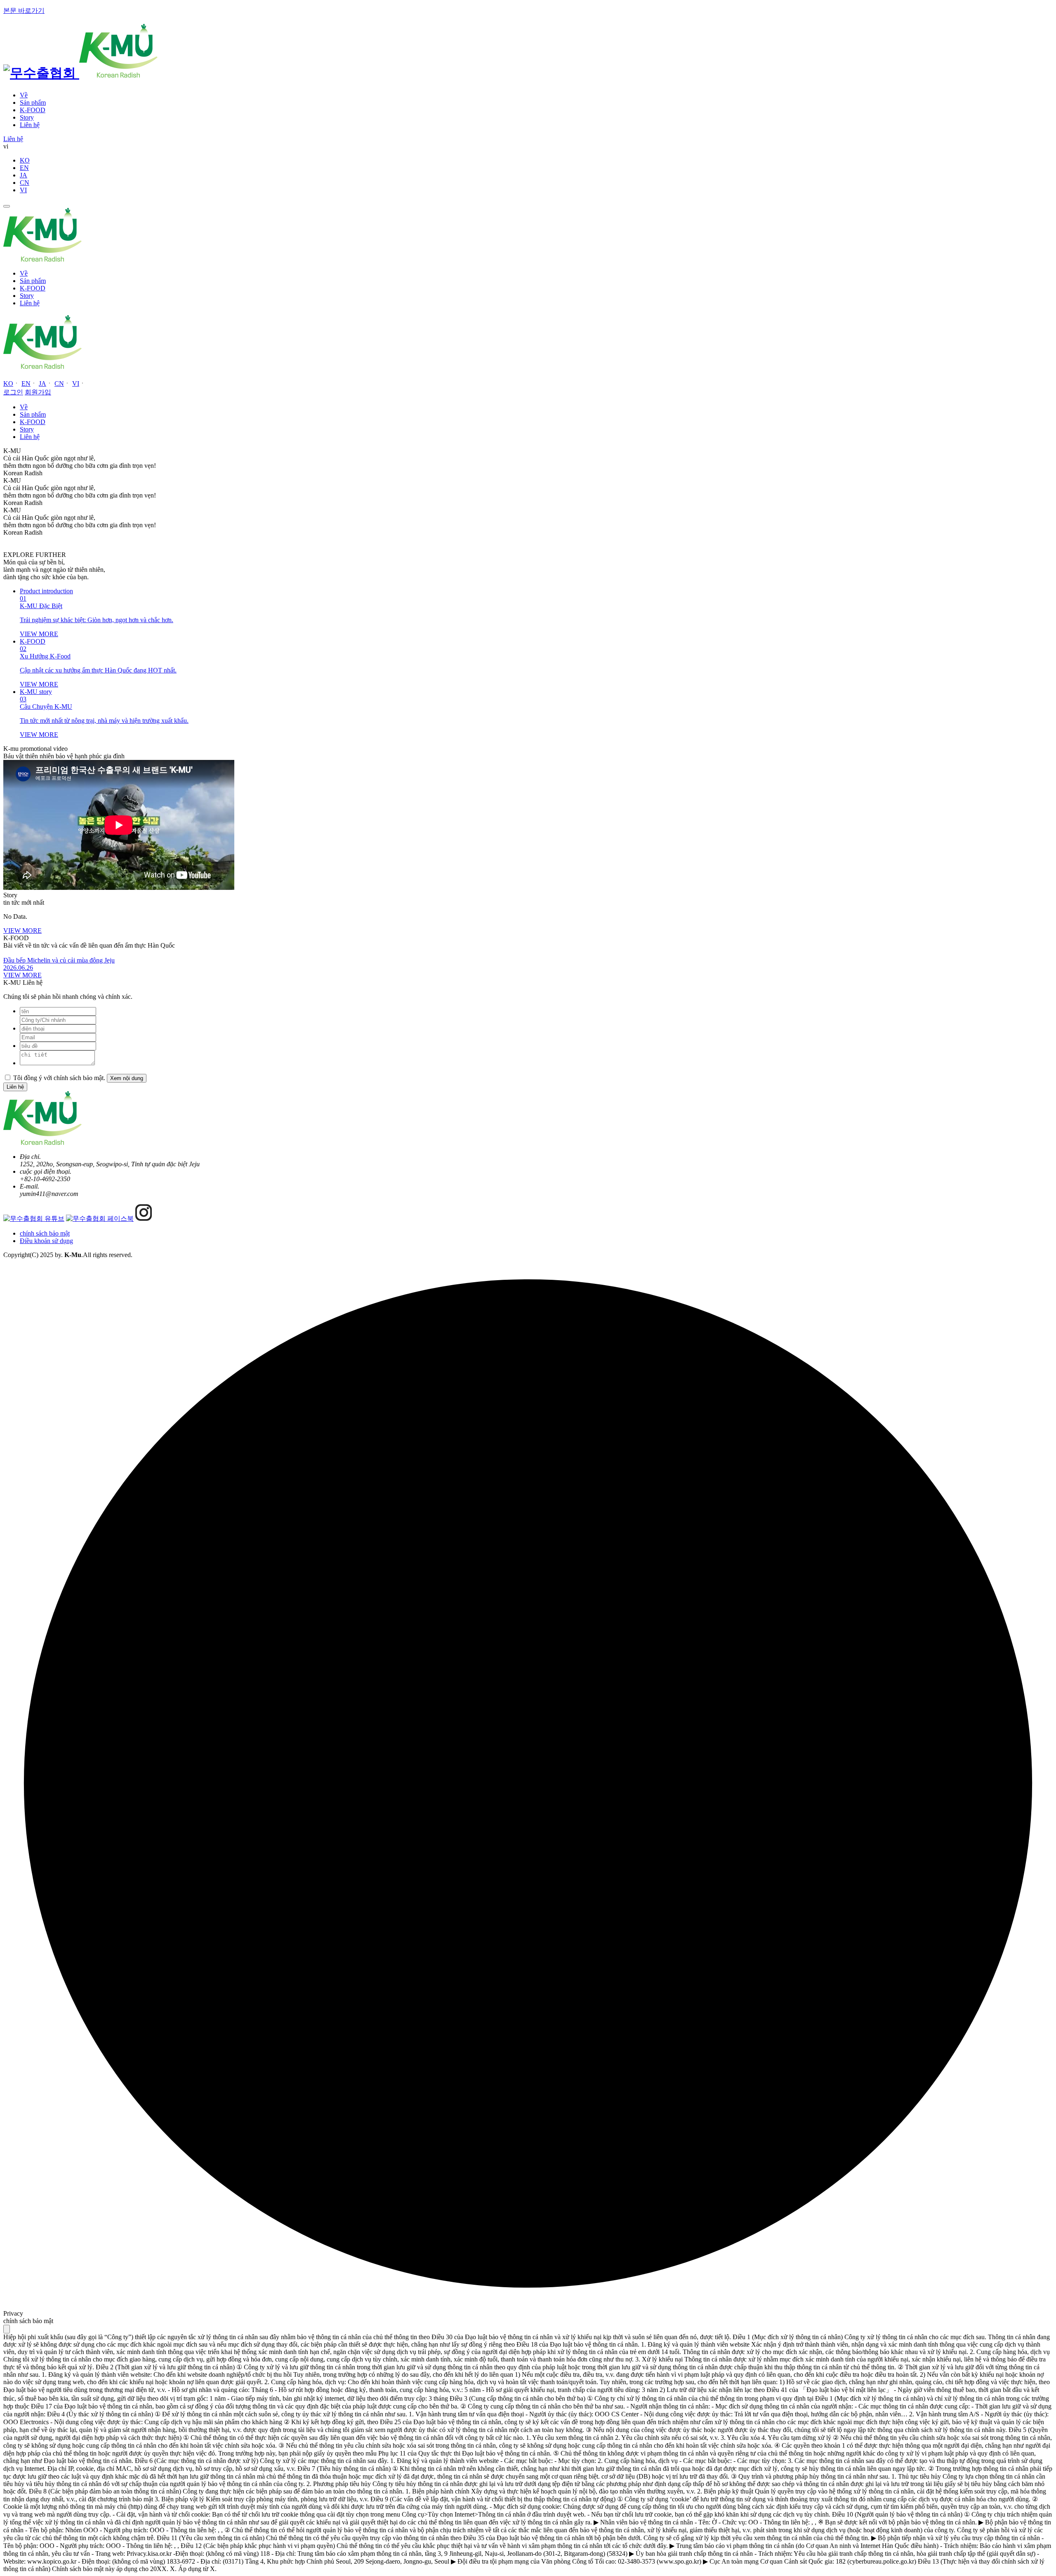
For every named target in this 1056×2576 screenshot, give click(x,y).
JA (24, 175)
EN (24, 168)
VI (23, 190)
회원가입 (38, 392)
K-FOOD (33, 110)
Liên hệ (30, 125)
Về (24, 95)
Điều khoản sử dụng (46, 1241)
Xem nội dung (127, 1078)
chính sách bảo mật (45, 1233)
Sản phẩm (33, 103)
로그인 (13, 392)
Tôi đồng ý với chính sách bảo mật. (60, 1078)
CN (25, 183)
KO (25, 160)
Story (27, 117)
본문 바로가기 (24, 11)
